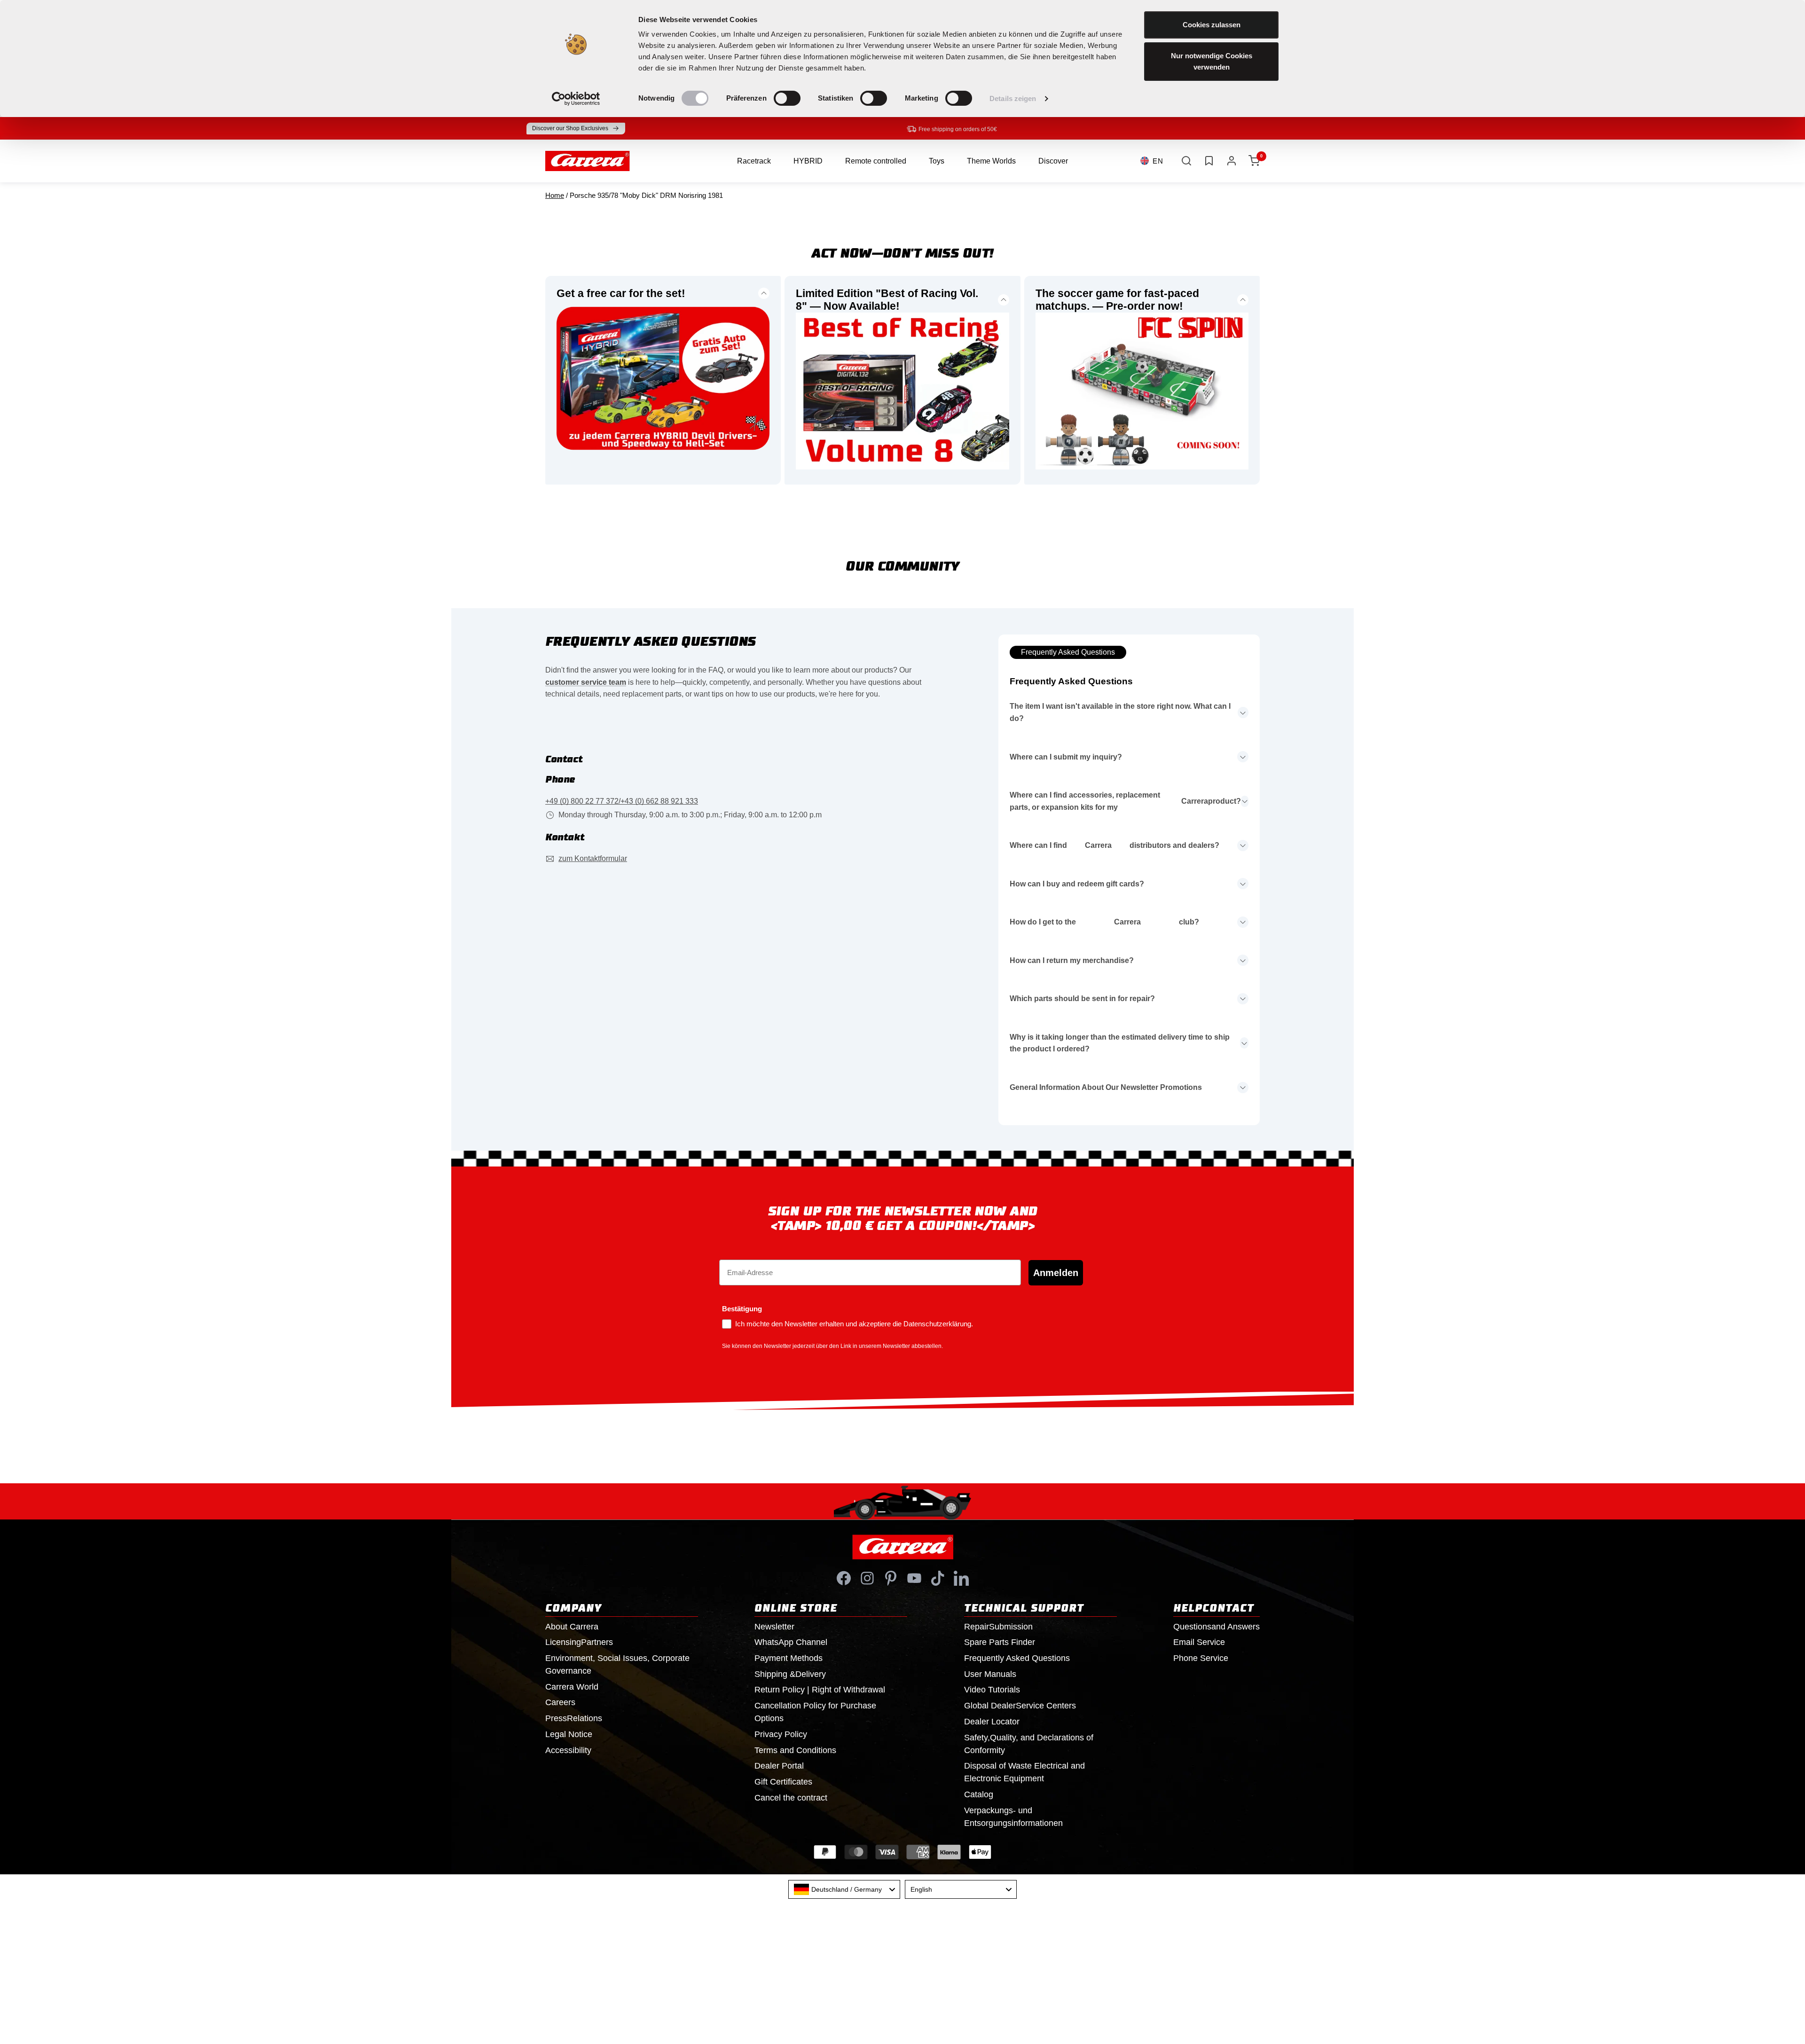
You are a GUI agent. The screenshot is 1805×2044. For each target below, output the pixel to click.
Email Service (1199, 1642)
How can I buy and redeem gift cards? (1077, 884)
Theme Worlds (991, 161)
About (572, 1627)
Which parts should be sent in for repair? (1082, 999)
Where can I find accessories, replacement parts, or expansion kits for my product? (1125, 801)
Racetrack (754, 161)
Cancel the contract (791, 1798)
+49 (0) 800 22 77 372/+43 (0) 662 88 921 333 (622, 801)
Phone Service (1201, 1658)
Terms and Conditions (795, 1750)
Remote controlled (876, 161)
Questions (1216, 1627)
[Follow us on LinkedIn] (961, 1578)
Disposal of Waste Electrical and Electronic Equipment (1024, 1772)
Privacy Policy (781, 1734)
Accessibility (568, 1750)
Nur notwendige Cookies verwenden (1212, 61)
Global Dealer (1020, 1706)
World (572, 1687)
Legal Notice (569, 1734)
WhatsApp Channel (791, 1642)
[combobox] (844, 1889)
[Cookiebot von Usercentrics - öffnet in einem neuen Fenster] (576, 99)
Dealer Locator (992, 1722)
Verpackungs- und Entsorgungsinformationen (1013, 1817)
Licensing (579, 1642)
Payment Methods (789, 1658)
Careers (560, 1702)
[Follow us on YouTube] (914, 1578)
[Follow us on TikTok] (938, 1578)
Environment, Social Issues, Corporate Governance (617, 1664)
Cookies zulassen (1212, 25)
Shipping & (790, 1674)
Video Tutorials (992, 1690)
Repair (998, 1627)
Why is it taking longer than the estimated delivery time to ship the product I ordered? (1120, 1043)
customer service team (586, 682)
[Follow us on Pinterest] (891, 1578)
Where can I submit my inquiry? (1066, 757)
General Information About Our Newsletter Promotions (1106, 1087)
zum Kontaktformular (593, 858)
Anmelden (1056, 1273)
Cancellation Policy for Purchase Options (815, 1712)
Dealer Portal (779, 1766)
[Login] (1232, 161)
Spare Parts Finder (1000, 1642)
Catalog (979, 1794)
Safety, (1029, 1744)
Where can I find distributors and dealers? (1114, 845)
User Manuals (990, 1674)
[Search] (1186, 161)
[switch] (787, 98)
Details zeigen (1013, 98)
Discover (1053, 161)
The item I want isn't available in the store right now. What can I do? (1120, 712)
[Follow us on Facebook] (844, 1578)
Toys (937, 161)
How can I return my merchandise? (1072, 960)
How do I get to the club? (1104, 922)
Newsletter (774, 1627)
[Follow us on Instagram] (867, 1578)
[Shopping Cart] (1254, 161)
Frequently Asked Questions (1068, 652)
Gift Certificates (783, 1782)
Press (574, 1718)
